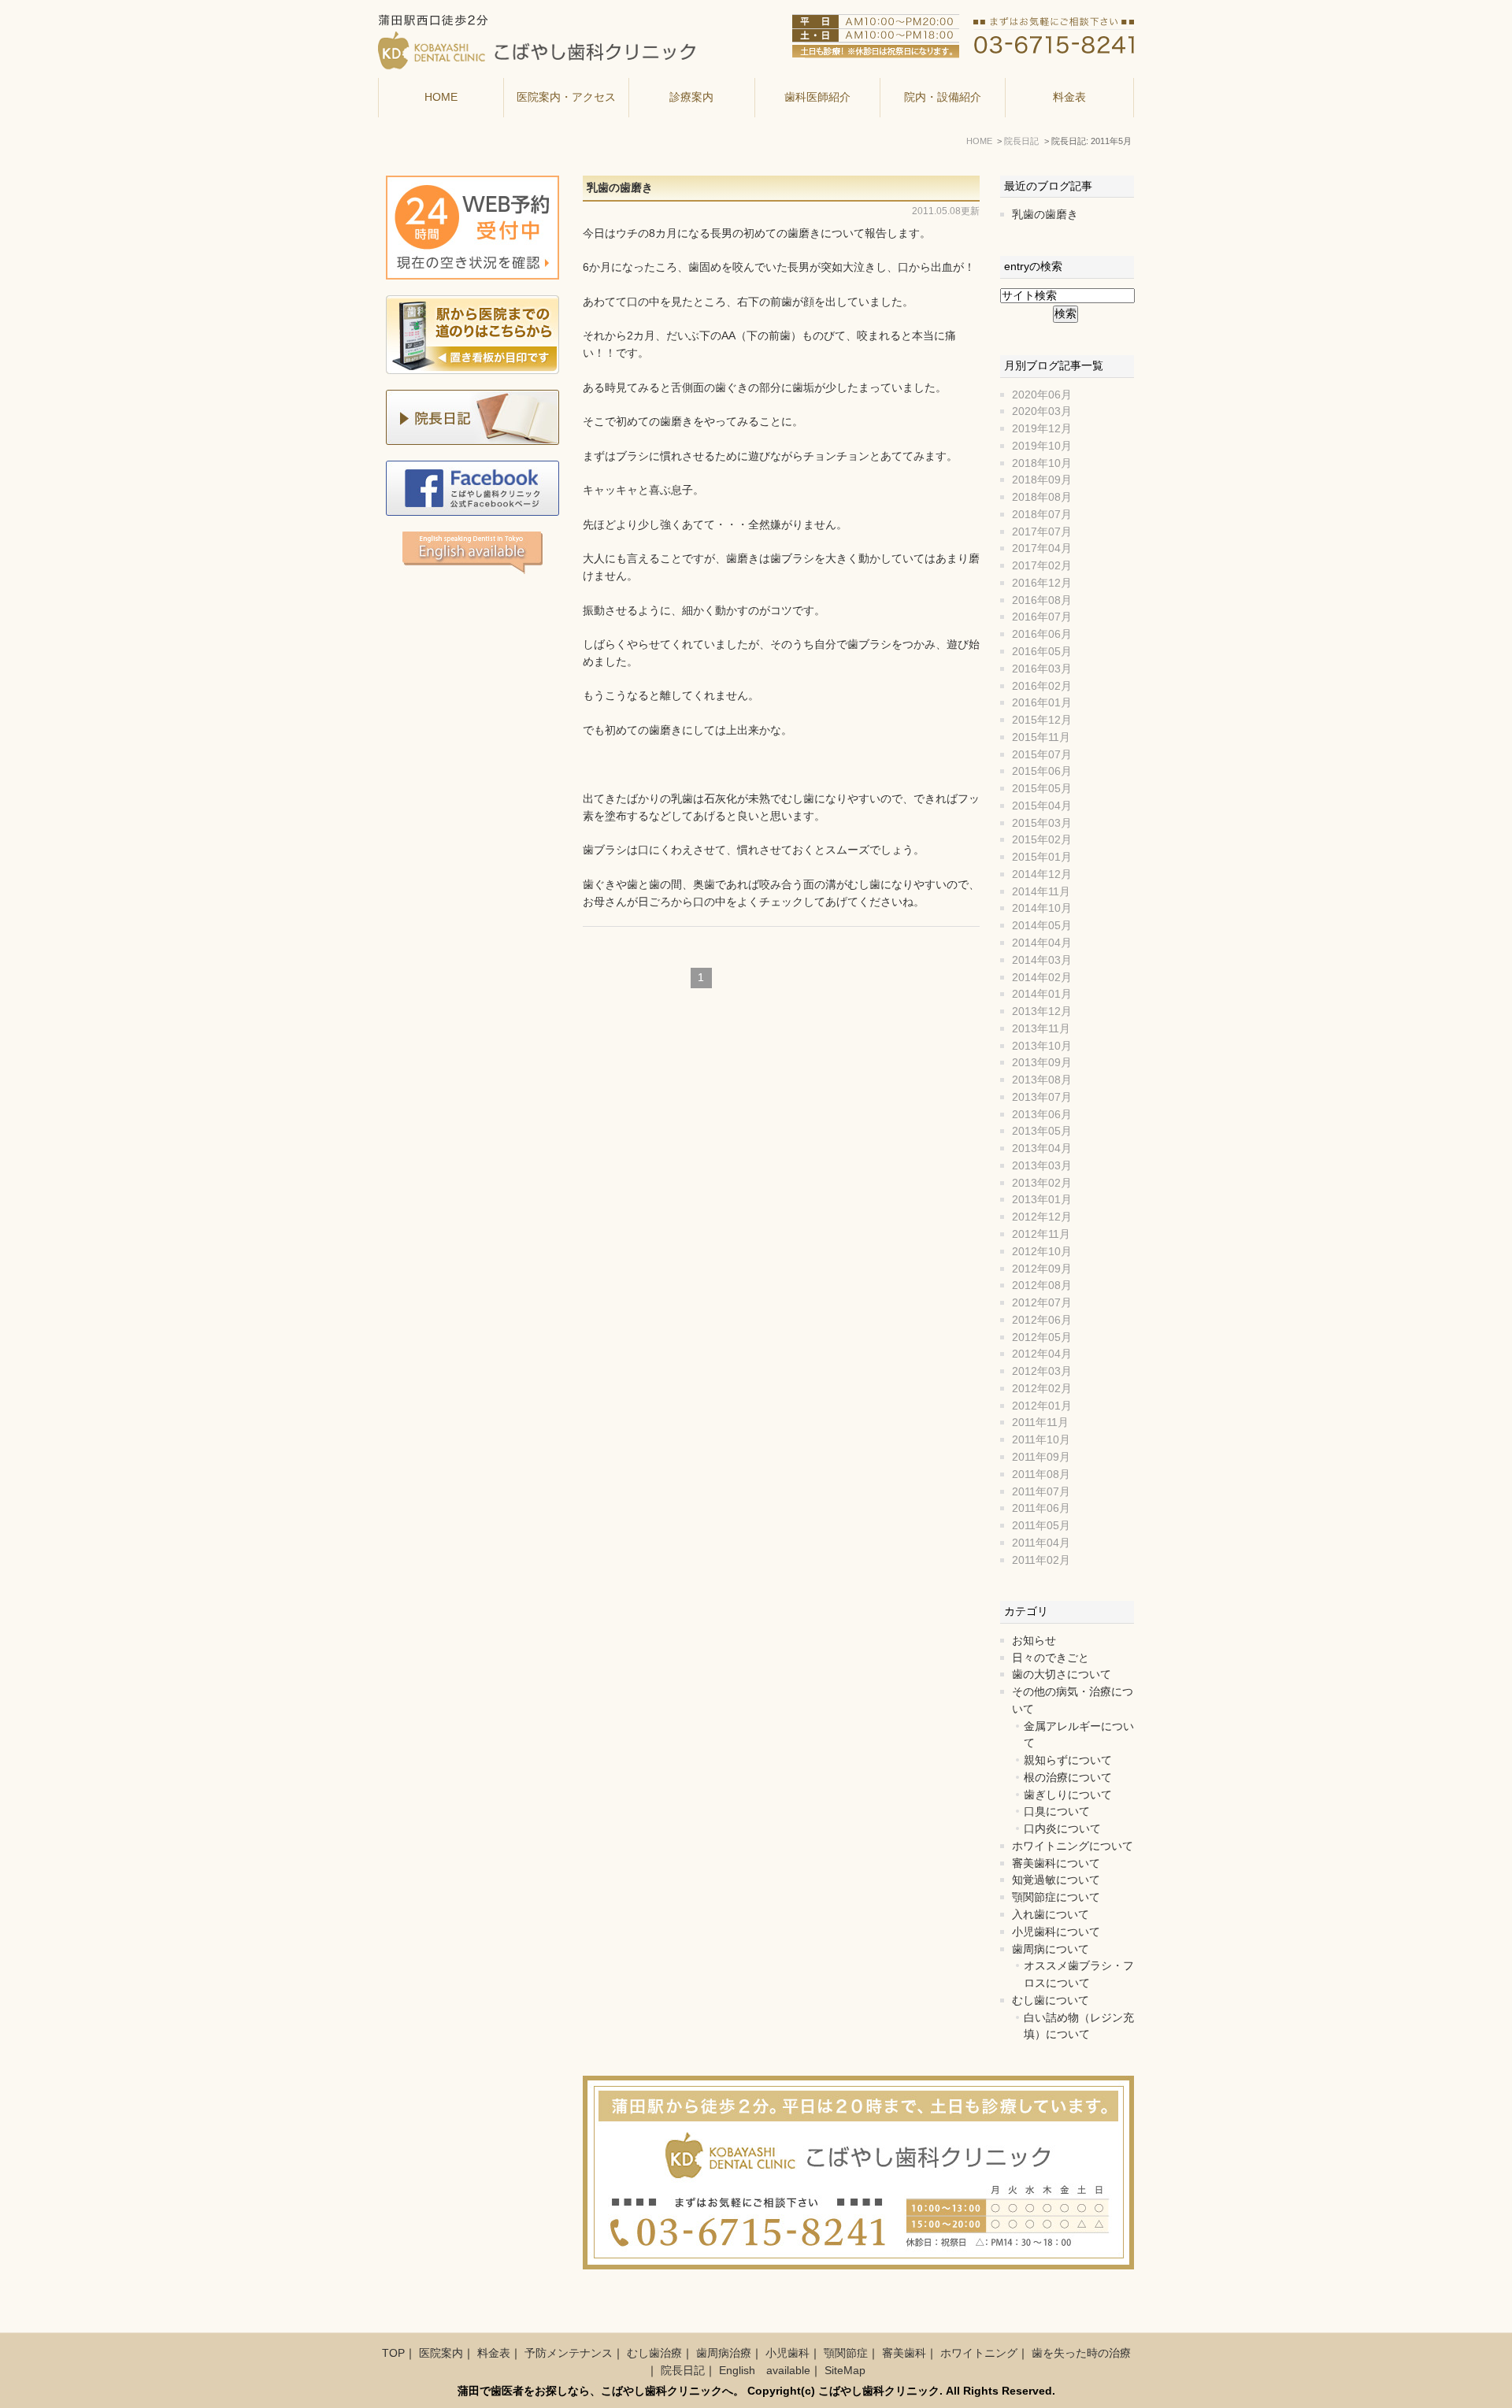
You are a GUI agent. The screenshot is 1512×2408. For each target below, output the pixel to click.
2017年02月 (1042, 566)
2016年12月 (1042, 583)
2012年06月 (1042, 1320)
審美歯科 (904, 2353)
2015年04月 (1042, 806)
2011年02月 (1041, 1560)
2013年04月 (1042, 1148)
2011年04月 (1041, 1543)
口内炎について (1062, 1829)
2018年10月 (1042, 463)
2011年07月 (1041, 1492)
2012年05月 (1042, 1337)
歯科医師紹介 (817, 97)
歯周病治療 (724, 2353)
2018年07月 (1042, 515)
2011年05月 (1041, 1526)
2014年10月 (1042, 908)
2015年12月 (1042, 720)
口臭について (1057, 1812)
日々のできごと (1051, 1658)
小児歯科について (1056, 1932)
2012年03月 (1042, 1371)
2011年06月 (1041, 1508)
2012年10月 (1042, 1252)
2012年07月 (1042, 1303)
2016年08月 (1042, 600)
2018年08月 (1042, 497)
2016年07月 (1042, 617)
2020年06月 (1042, 395)
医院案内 (441, 2353)
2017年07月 (1042, 532)
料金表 (1069, 97)
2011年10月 (1041, 1440)
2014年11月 (1041, 892)
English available (765, 2371)
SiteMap (845, 2371)
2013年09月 (1042, 1063)
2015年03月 (1042, 823)
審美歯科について (1056, 1863)
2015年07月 (1042, 755)
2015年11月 (1041, 737)
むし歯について (1051, 2000)
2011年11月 (1040, 1423)
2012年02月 (1042, 1389)
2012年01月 (1042, 1406)
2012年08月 (1042, 1286)
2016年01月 (1042, 703)
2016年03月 (1042, 669)
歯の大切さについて (1062, 1674)
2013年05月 (1042, 1131)
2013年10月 (1042, 1046)
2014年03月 (1042, 960)
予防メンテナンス (569, 2353)
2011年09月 (1041, 1457)
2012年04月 (1042, 1354)
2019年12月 (1042, 429)
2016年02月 (1042, 686)
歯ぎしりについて (1068, 1795)
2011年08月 (1041, 1474)
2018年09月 (1042, 480)
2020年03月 (1042, 411)
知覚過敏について (1056, 1880)
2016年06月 (1042, 634)
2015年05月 (1042, 789)
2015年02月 (1042, 840)
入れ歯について (1051, 1915)
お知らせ (1034, 1641)
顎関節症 (846, 2353)
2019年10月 (1042, 446)
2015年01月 (1042, 857)
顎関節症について (1056, 1897)
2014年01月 (1042, 994)
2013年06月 (1042, 1115)
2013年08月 (1042, 1080)
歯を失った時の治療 (1081, 2353)
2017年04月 (1042, 548)
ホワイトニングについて (1073, 1846)
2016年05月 (1042, 652)
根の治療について (1068, 1778)
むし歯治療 (654, 2353)
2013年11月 (1041, 1029)
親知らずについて (1068, 1760)
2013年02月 (1042, 1183)
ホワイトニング (979, 2353)
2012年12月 (1042, 1217)
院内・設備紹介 (943, 97)
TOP (393, 2353)
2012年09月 (1042, 1269)
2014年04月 (1042, 943)
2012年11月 (1041, 1234)
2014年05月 (1042, 926)
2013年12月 (1042, 1011)
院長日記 (683, 2371)
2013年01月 (1042, 1200)
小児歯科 (787, 2353)
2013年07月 (1042, 1097)
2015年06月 (1042, 771)
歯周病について (1051, 1949)
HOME (441, 97)
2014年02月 (1042, 978)
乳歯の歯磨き (620, 188)
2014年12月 (1042, 874)
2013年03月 (1042, 1166)
